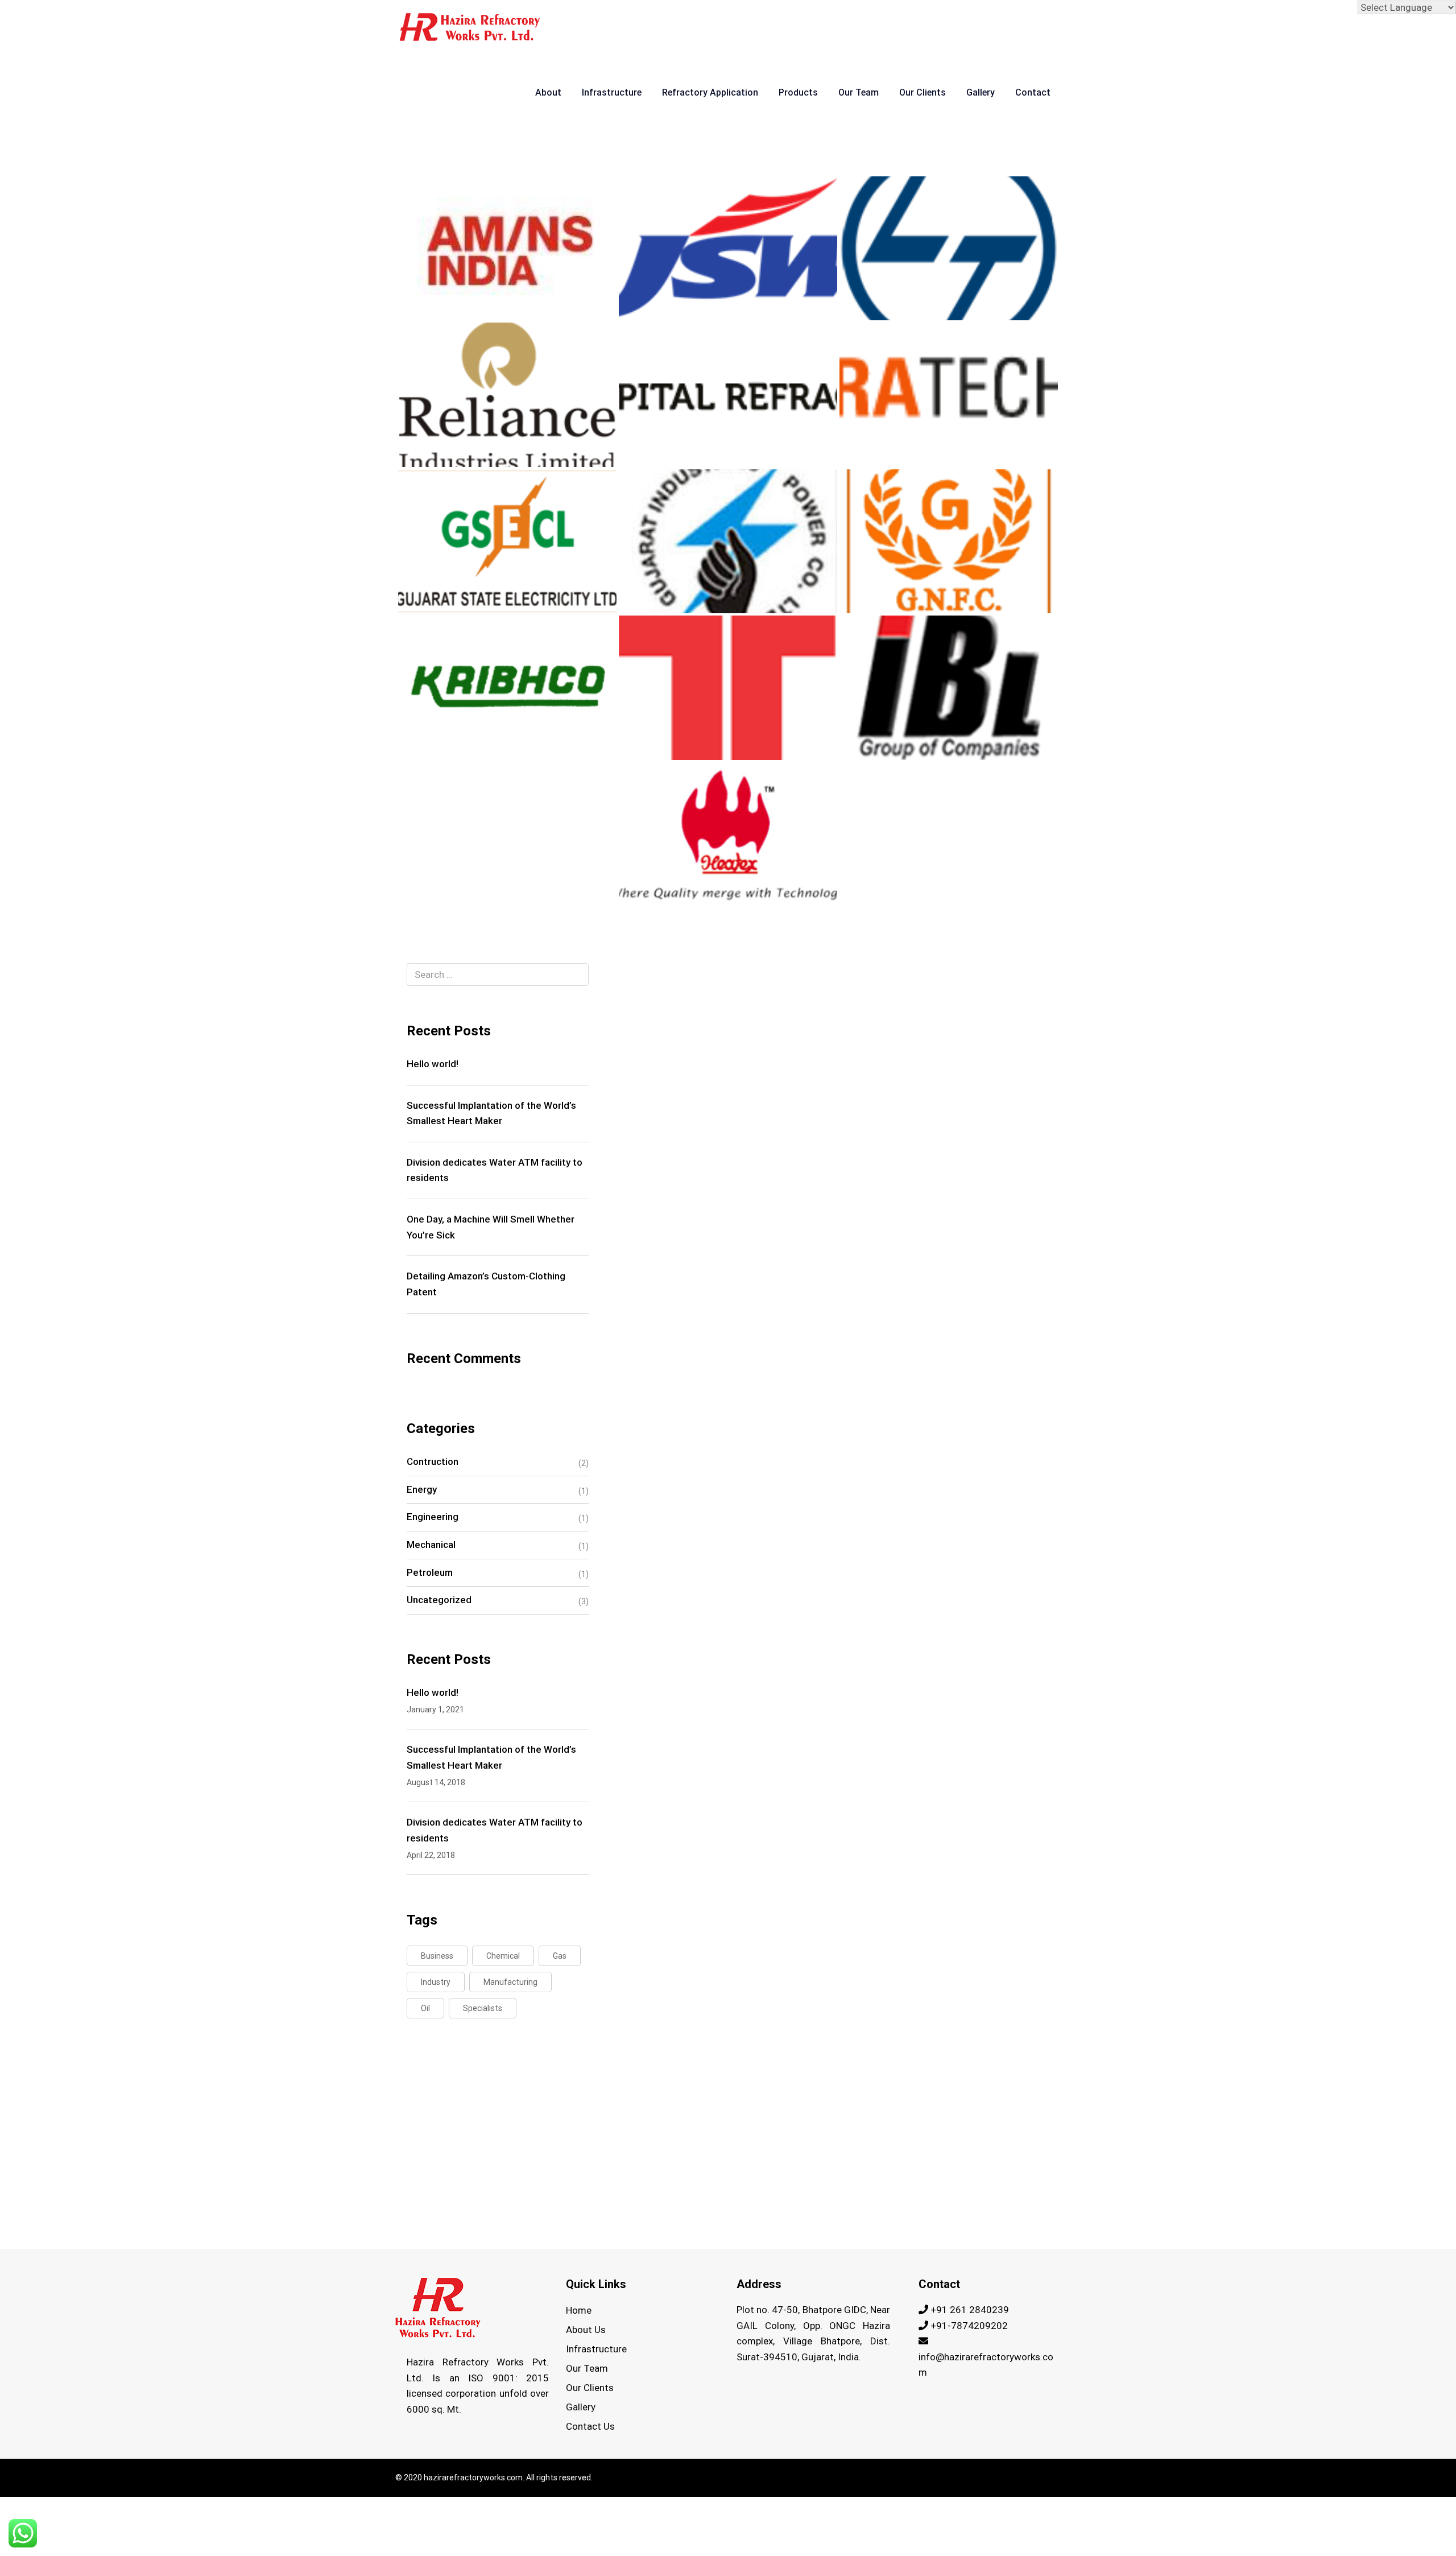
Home (579, 2310)
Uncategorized (439, 1600)
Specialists (483, 2008)
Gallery (981, 92)
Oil (425, 2008)
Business (437, 1956)
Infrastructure (612, 92)
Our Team (859, 92)
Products (798, 92)
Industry (436, 1982)
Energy (422, 1489)
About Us (586, 2330)
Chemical (503, 1956)
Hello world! (433, 1064)
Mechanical (431, 1545)
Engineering (433, 1517)
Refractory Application (710, 92)
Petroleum (430, 1572)
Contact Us (590, 2426)
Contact (1033, 92)
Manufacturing (510, 1982)
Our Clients (923, 92)
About (548, 92)
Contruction (433, 1461)
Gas (560, 1956)
